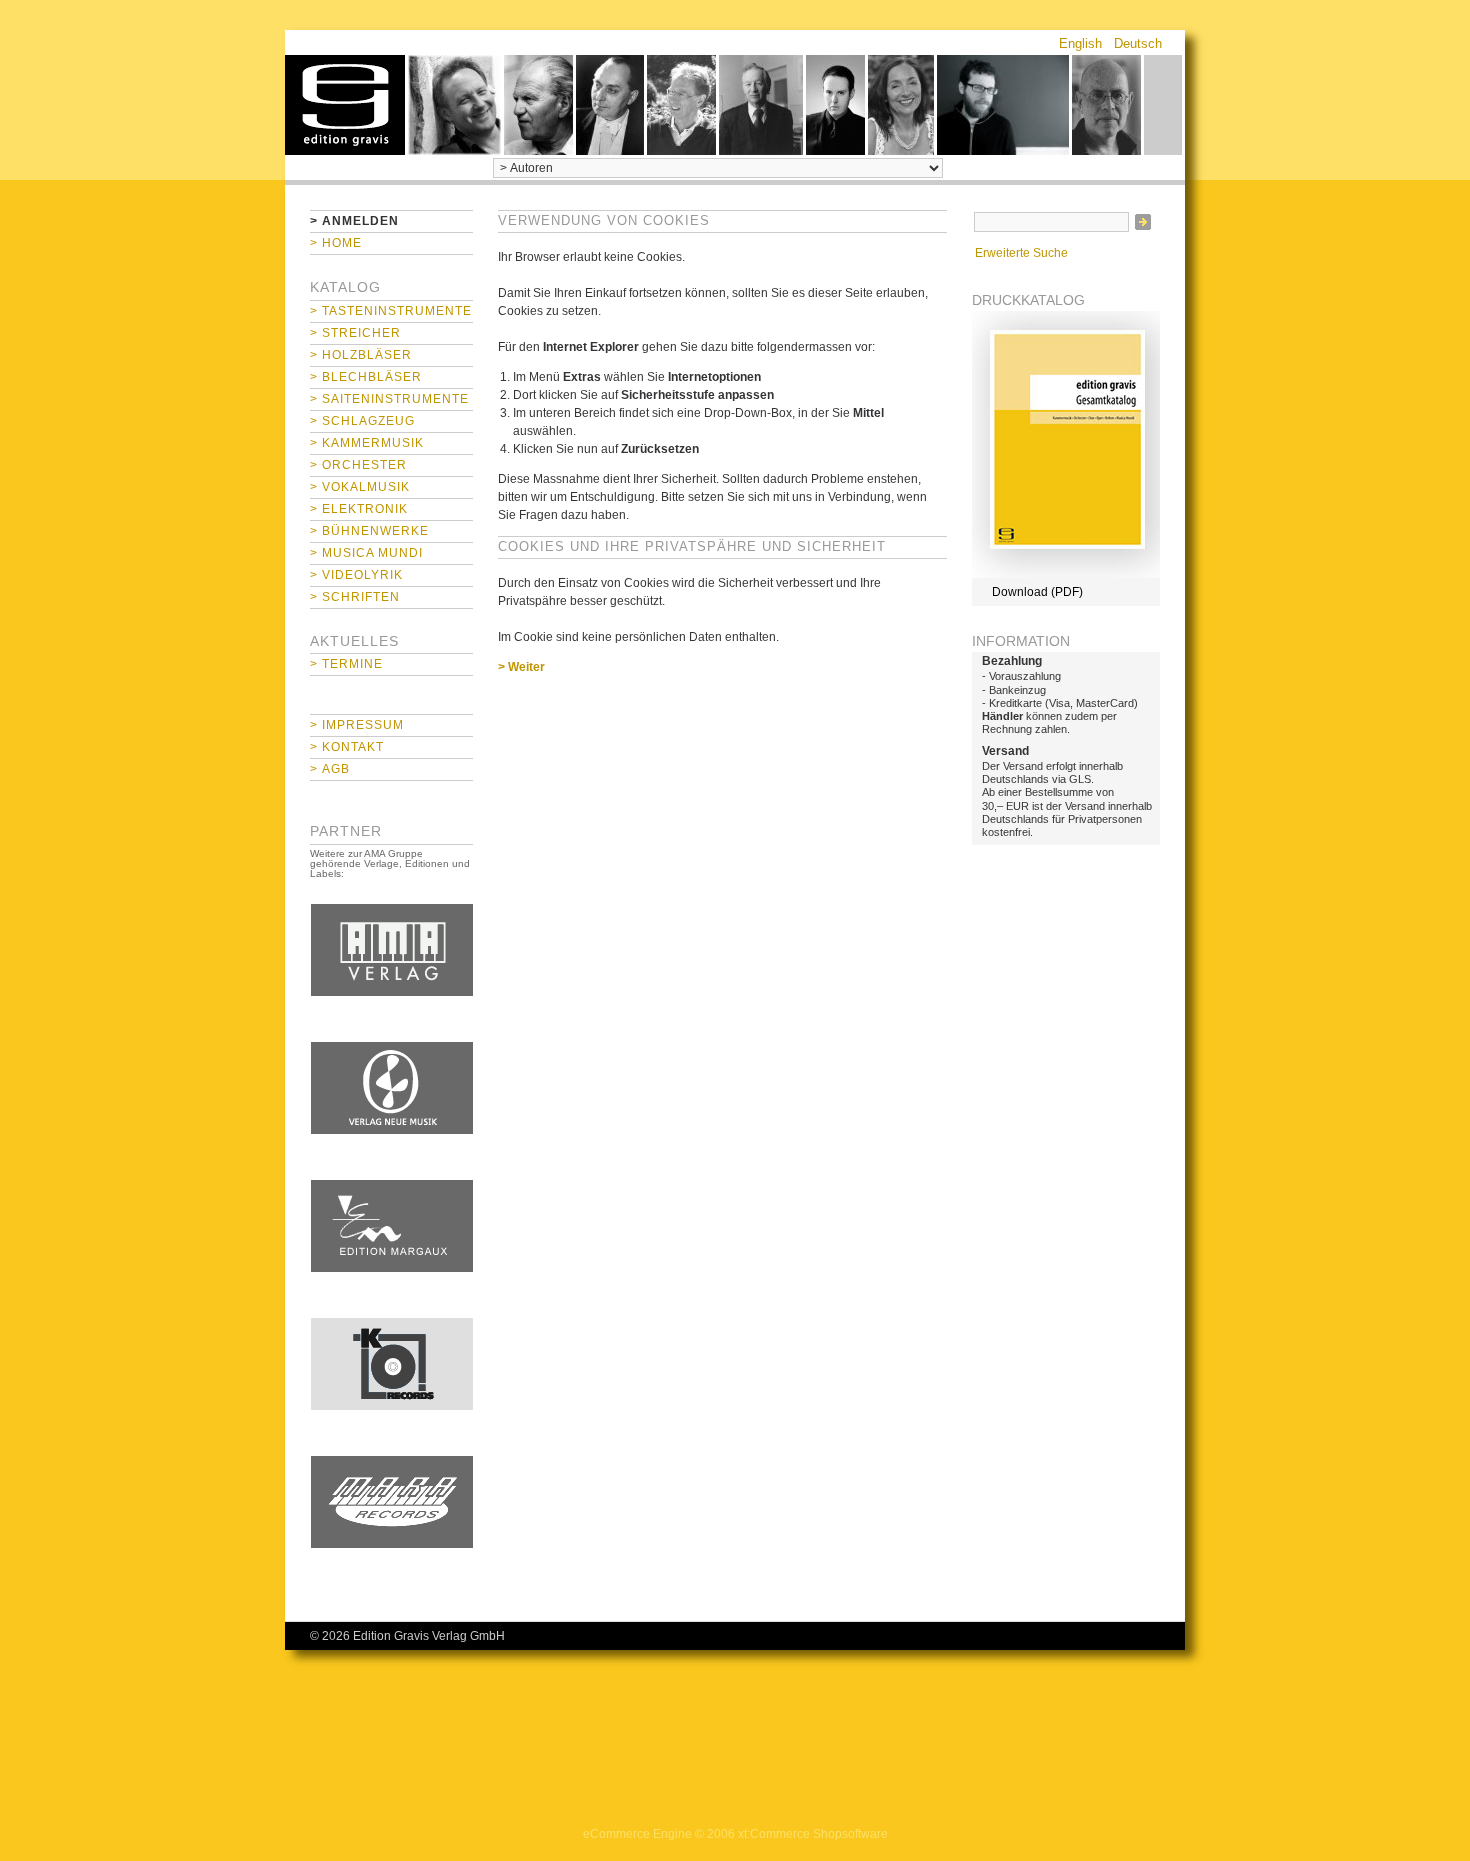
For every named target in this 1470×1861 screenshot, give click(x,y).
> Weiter (521, 667)
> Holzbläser (361, 355)
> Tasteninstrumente (391, 311)
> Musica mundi (366, 553)
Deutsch (1138, 43)
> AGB (330, 769)
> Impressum (357, 725)
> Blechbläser (366, 377)
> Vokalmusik (360, 487)
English (1080, 43)
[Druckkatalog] (1066, 574)
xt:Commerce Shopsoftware (813, 1834)
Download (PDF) (1037, 592)
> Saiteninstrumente (389, 399)
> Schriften (355, 597)
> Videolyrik (356, 575)
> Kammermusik (367, 443)
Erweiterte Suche (1021, 253)
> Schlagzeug (362, 421)
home (345, 105)
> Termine (346, 664)
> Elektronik (359, 509)
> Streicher (355, 333)
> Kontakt (347, 747)
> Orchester (358, 465)
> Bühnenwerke (369, 531)
